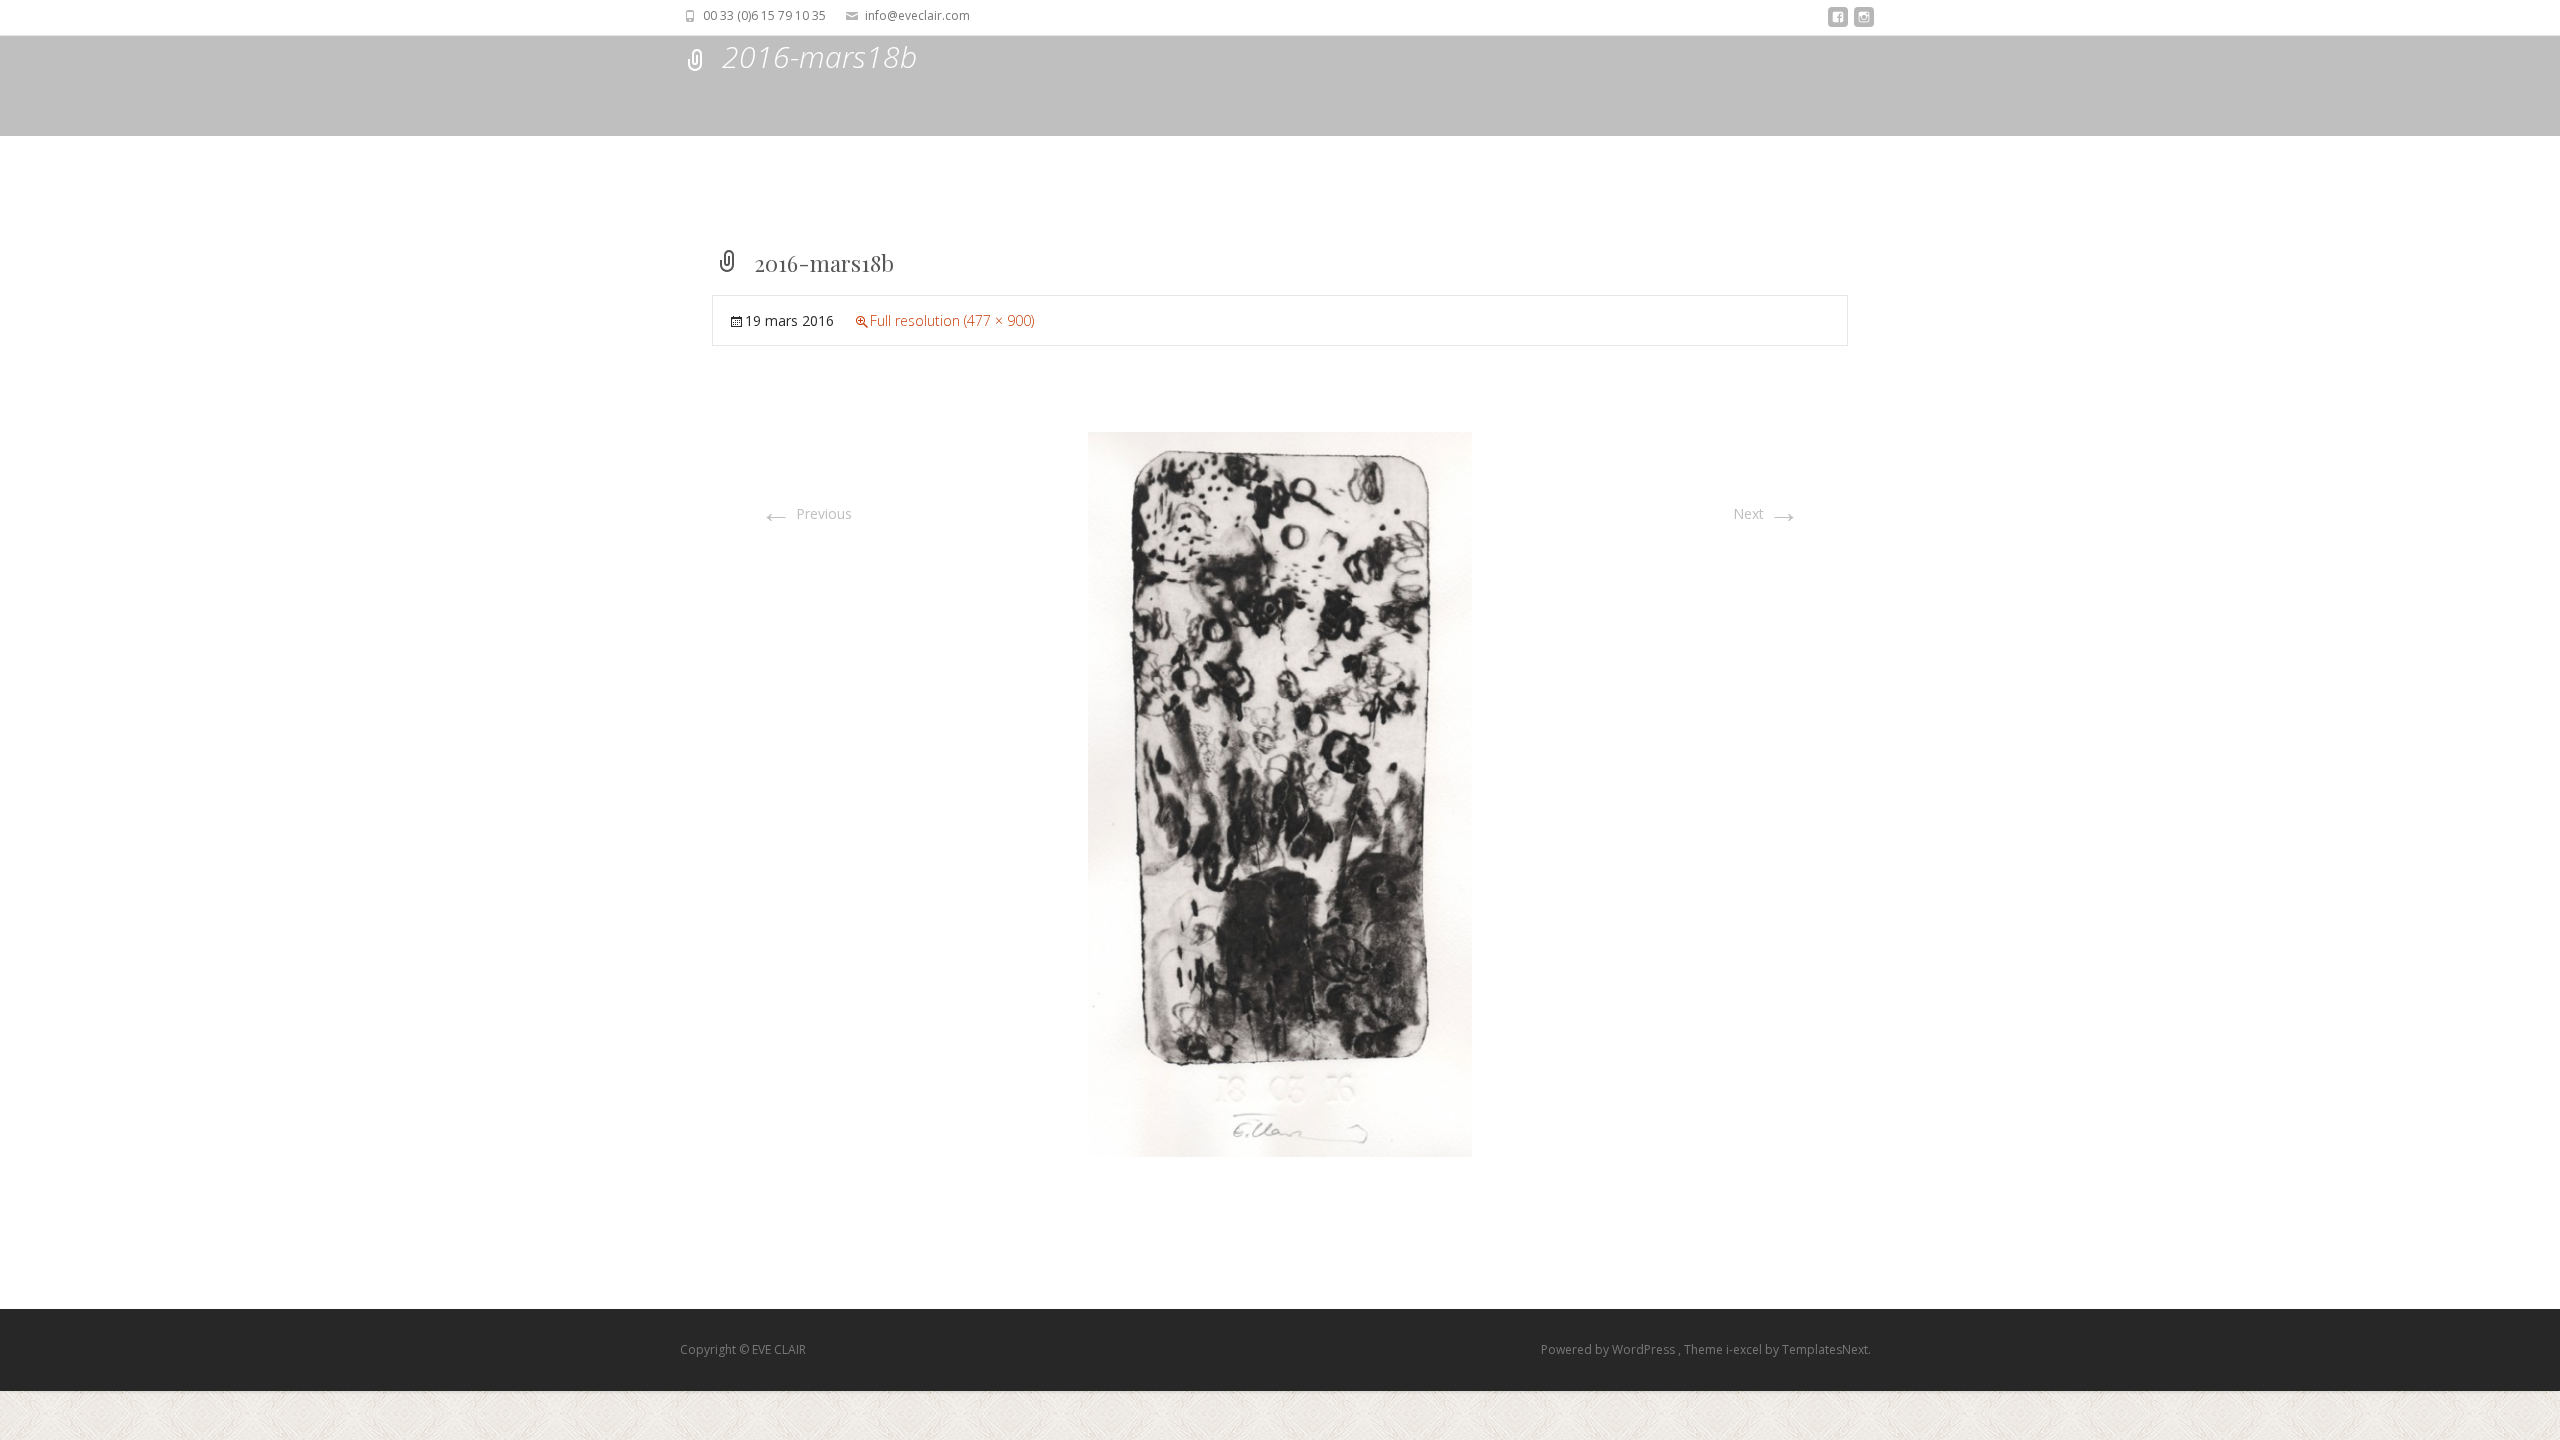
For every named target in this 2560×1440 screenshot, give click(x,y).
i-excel (1745, 1349)
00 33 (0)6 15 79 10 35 (764, 15)
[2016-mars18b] (1280, 792)
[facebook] (1838, 22)
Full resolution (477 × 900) (952, 320)
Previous (806, 513)
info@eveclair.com (917, 15)
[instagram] (1864, 22)
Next (1766, 513)
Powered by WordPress (1609, 1349)
